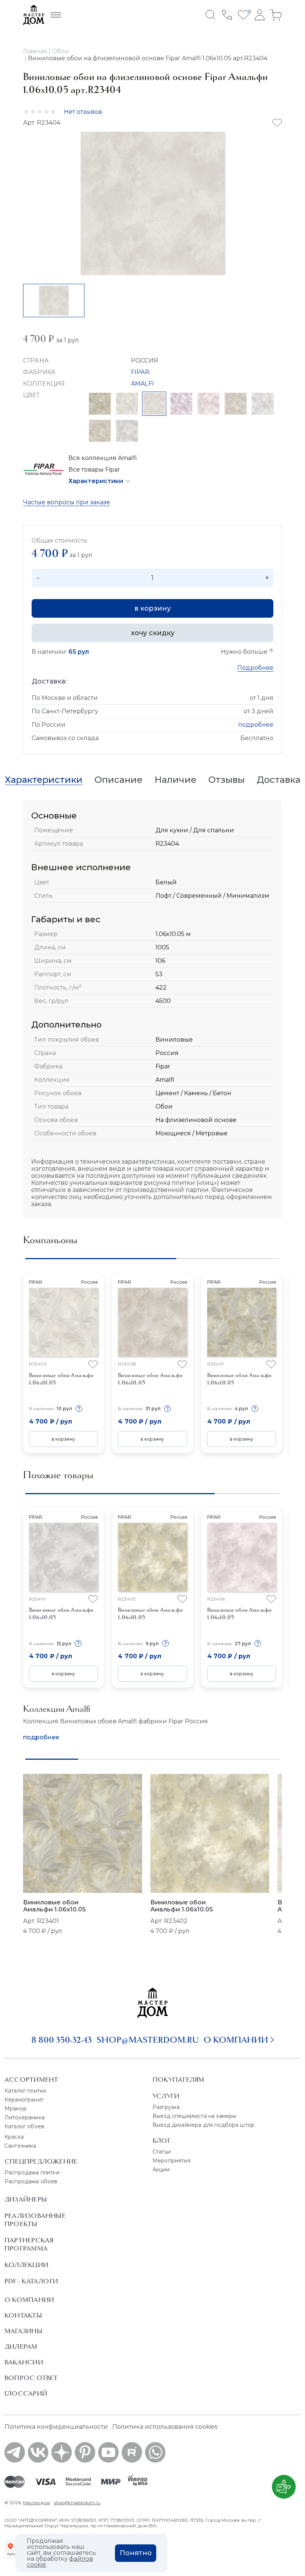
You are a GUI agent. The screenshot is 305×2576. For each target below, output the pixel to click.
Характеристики (96, 481)
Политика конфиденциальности (56, 2427)
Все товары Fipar (94, 469)
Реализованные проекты (35, 2220)
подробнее (256, 725)
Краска (14, 2137)
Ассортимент (31, 2080)
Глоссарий (26, 2393)
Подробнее (255, 668)
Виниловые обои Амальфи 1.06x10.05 (54, 1906)
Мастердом (36, 2503)
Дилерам (21, 2347)
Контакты (23, 2315)
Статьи (162, 2152)
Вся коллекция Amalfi (103, 458)
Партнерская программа (29, 2244)
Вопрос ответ (31, 2378)
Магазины (23, 2331)
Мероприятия (171, 2161)
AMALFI (142, 384)
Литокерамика (25, 2117)
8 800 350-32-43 (62, 2040)
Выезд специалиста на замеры (194, 2116)
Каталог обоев (24, 2126)
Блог (162, 2141)
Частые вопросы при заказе (67, 502)
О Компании (29, 2300)
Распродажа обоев (31, 2181)
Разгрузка (166, 2107)
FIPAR (140, 372)
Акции (161, 2170)
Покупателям (178, 2080)
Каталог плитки (25, 2091)
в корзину (152, 608)
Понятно (136, 2553)
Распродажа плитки (32, 2173)
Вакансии (24, 2362)
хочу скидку (153, 633)
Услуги (166, 2096)
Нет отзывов (83, 112)
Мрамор (16, 2109)
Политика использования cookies (165, 2427)
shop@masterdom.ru (148, 2040)
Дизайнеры (26, 2199)
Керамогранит (24, 2100)
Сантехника (20, 2146)
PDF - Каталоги (31, 2281)
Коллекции (26, 2265)
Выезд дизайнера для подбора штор (203, 2125)
